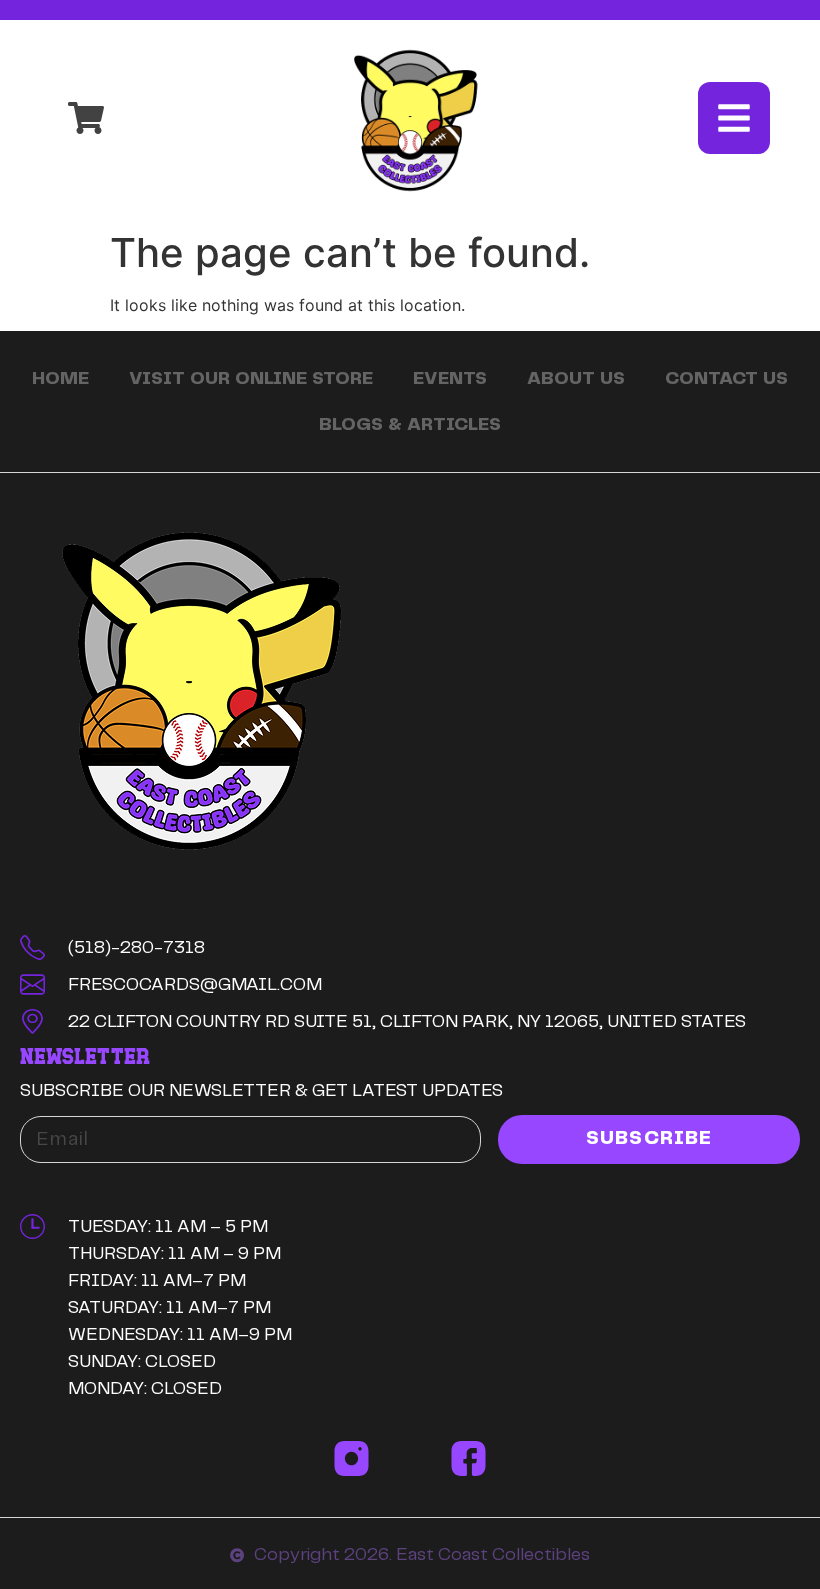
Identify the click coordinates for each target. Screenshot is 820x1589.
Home (60, 379)
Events (450, 379)
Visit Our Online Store (251, 379)
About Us (576, 379)
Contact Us (726, 379)
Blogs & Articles (410, 425)
